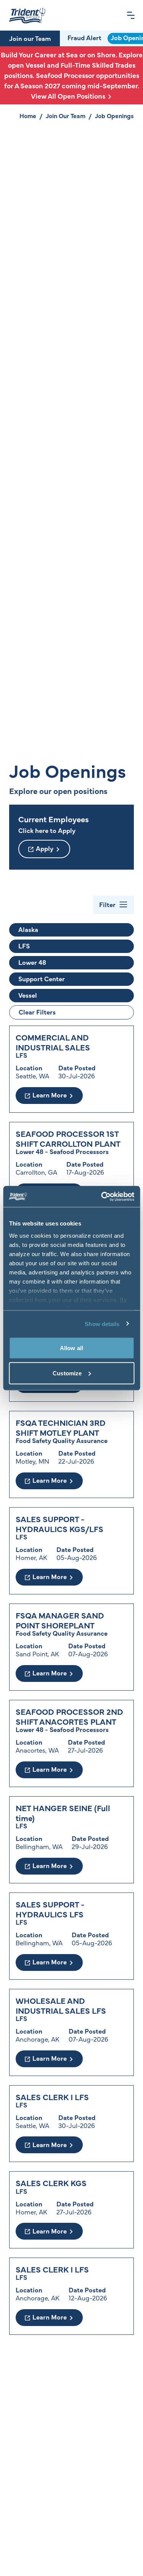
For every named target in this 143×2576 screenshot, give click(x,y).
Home (28, 115)
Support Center (42, 979)
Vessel (28, 995)
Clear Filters (37, 1012)
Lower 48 (32, 962)
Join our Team (30, 38)
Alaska (28, 929)
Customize (67, 1373)
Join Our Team (66, 115)
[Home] (27, 15)
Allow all (71, 1348)
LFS (24, 946)
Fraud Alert (84, 37)
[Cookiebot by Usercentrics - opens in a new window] (102, 1196)
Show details (102, 1324)
